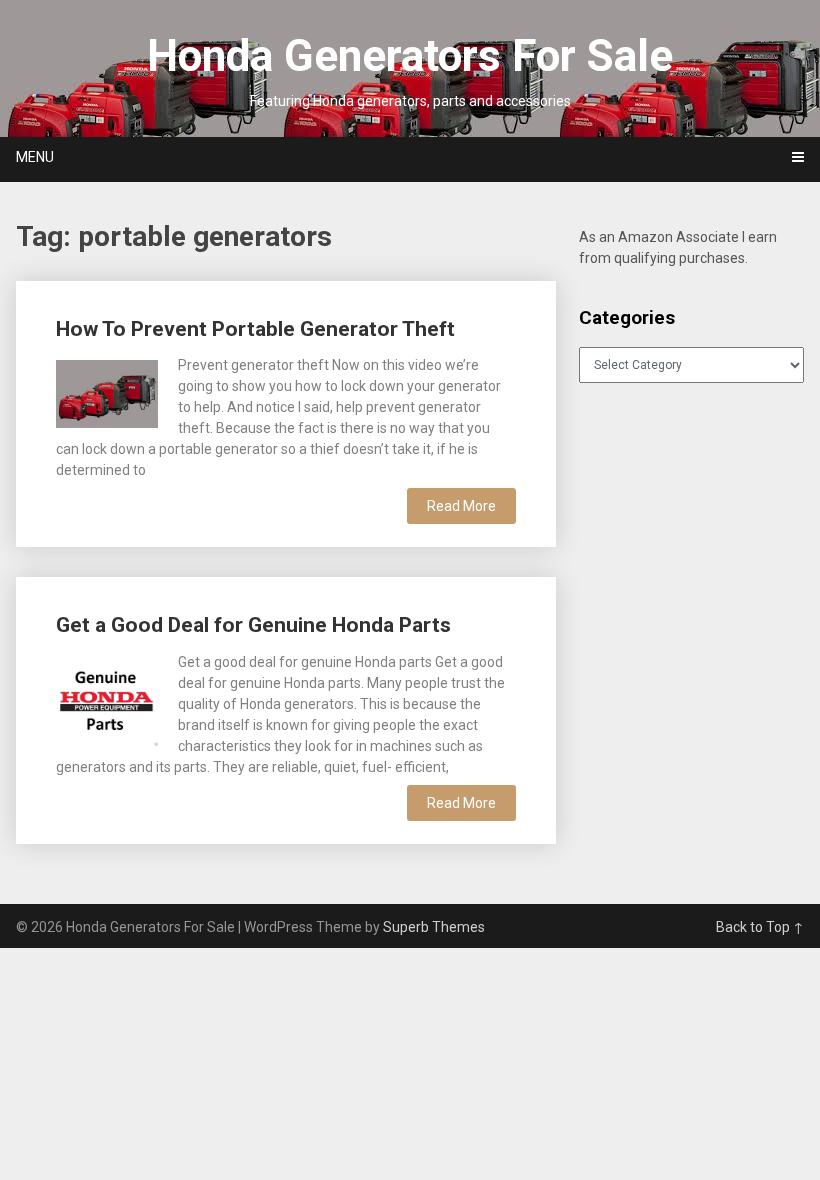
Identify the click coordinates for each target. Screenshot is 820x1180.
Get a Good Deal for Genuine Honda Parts (253, 625)
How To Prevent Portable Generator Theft (255, 329)
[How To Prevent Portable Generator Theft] (107, 391)
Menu (35, 157)
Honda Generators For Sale (410, 56)
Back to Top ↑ (760, 927)
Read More (461, 506)
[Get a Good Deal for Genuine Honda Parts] (107, 699)
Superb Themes (434, 927)
